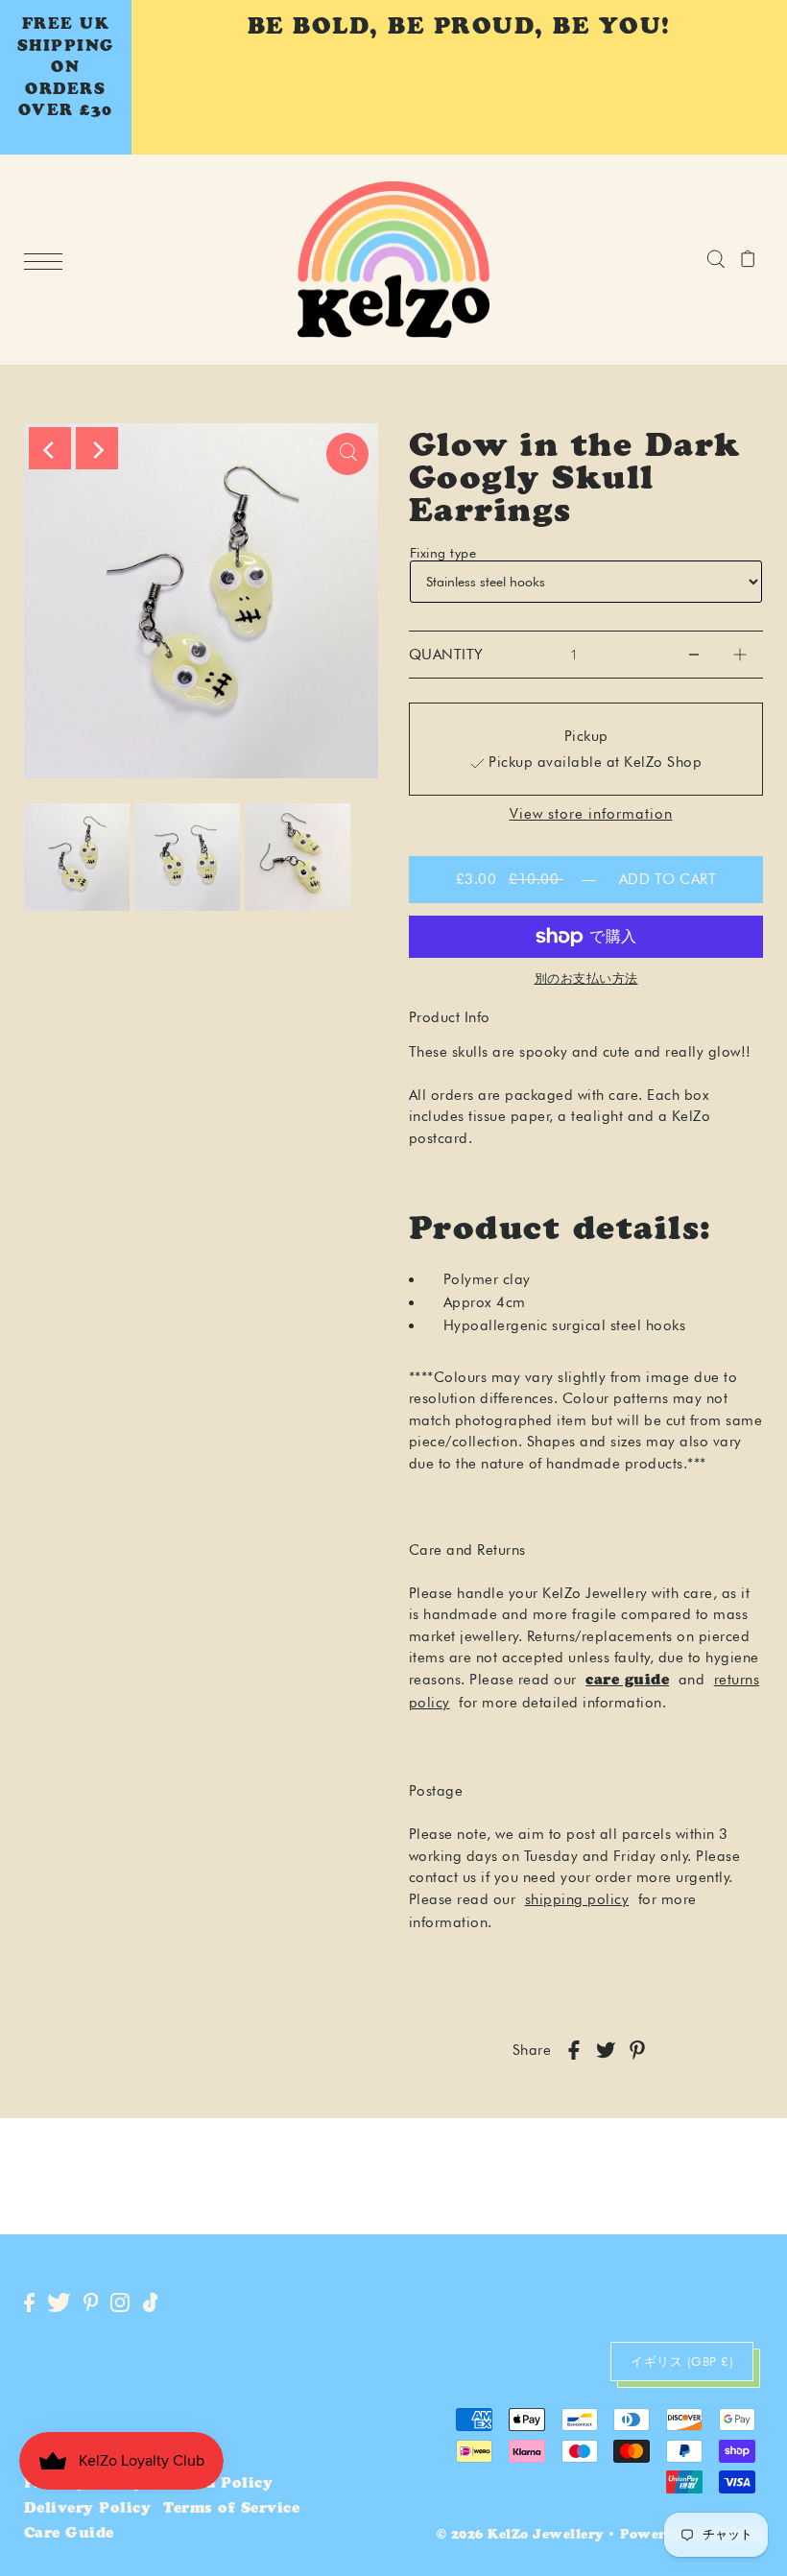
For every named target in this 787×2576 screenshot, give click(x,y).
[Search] (715, 259)
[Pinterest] (91, 2304)
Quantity (446, 655)
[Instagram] (120, 2304)
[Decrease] (694, 655)
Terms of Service (231, 2509)
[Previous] (50, 448)
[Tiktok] (151, 2304)
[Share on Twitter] (606, 2051)
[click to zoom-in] (347, 454)
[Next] (97, 448)
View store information (591, 814)
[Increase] (740, 655)
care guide (627, 1681)
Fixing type (443, 553)
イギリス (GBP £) (682, 2361)
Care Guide (69, 2534)
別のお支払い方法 (586, 978)
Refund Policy (215, 2484)
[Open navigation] (48, 261)
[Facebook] (29, 2304)
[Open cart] (748, 259)
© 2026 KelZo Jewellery (520, 2536)
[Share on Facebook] (574, 2051)
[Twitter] (59, 2304)
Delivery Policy (88, 2509)
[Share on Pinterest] (637, 2051)
